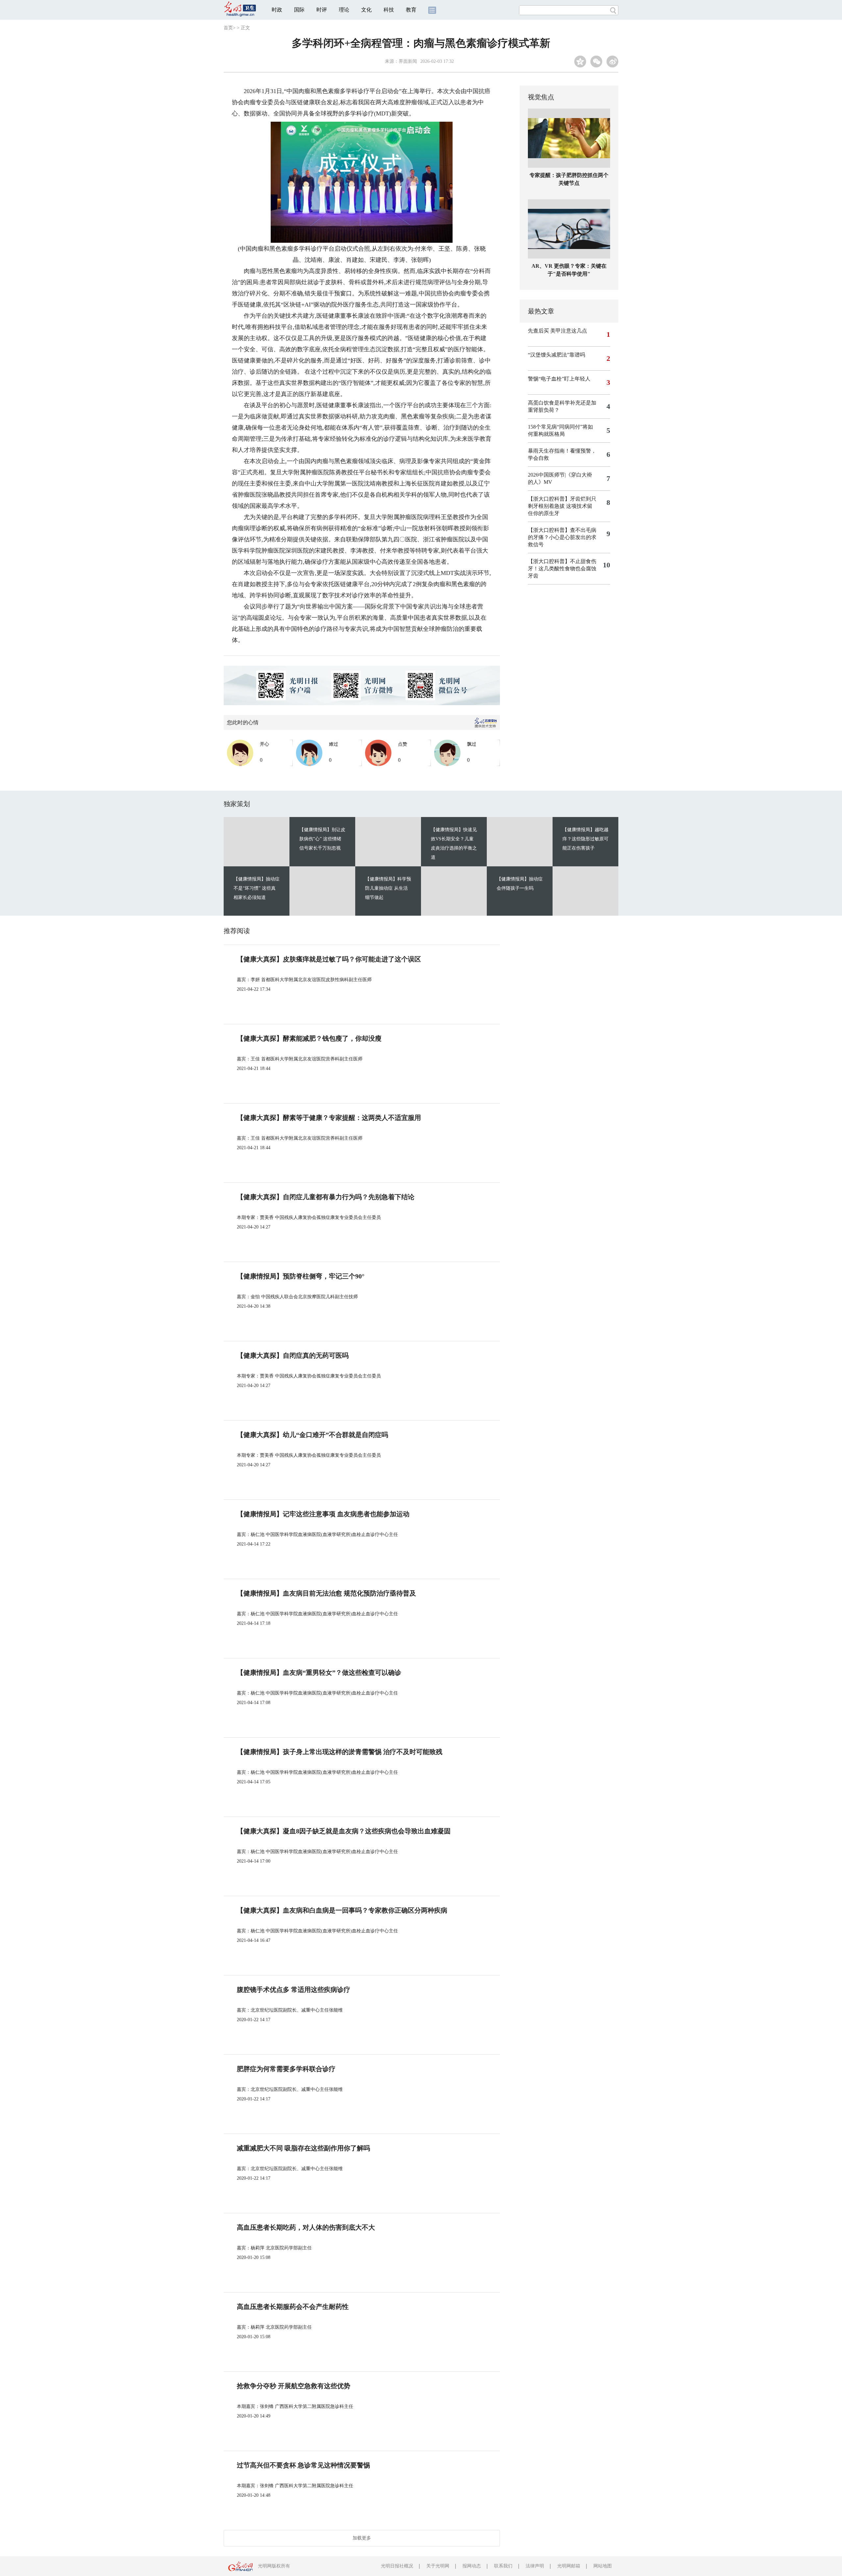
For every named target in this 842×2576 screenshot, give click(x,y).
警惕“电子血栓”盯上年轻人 (559, 379)
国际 (299, 10)
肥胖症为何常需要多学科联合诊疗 (286, 2069)
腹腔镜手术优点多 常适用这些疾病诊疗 (294, 1990)
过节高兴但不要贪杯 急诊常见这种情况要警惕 (303, 2465)
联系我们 (503, 2566)
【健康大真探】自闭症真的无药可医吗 (293, 1355)
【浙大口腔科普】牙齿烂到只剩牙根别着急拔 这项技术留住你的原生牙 (562, 506)
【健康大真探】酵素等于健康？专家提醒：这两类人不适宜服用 (329, 1118)
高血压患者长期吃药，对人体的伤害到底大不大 (306, 2227)
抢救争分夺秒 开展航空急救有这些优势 (294, 2386)
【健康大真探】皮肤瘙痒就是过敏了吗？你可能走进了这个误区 (329, 959)
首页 (228, 28)
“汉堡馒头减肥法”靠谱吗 (557, 355)
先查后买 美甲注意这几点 (557, 331)
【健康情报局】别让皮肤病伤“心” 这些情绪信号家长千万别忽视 (322, 839)
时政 (277, 10)
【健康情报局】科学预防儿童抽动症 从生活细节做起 (388, 888)
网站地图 (603, 2566)
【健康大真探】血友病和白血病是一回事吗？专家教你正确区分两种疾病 (342, 1910)
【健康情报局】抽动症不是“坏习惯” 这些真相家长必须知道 (257, 888)
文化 (366, 10)
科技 (389, 10)
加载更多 (362, 2538)
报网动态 (472, 2566)
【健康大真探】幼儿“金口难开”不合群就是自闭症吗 (312, 1435)
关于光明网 (438, 2566)
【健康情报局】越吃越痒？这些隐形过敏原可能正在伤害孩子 (585, 839)
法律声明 (535, 2566)
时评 (322, 10)
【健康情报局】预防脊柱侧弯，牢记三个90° (301, 1276)
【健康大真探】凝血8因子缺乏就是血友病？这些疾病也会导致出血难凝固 (344, 1831)
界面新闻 (408, 61)
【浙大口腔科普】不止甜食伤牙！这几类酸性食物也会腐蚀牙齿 (562, 569)
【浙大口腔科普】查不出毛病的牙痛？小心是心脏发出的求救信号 (562, 537)
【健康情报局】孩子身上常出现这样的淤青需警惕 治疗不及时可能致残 (340, 1752)
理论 (344, 10)
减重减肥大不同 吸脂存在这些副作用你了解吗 (303, 2148)
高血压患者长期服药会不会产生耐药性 (293, 2307)
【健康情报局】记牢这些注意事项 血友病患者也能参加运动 (323, 1514)
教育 (411, 10)
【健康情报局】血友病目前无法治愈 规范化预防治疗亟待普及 (326, 1593)
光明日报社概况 (397, 2566)
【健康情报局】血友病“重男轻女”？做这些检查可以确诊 (319, 1672)
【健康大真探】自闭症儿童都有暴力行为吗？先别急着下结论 (326, 1197)
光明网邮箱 (569, 2566)
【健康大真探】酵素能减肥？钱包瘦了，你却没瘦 (309, 1038)
